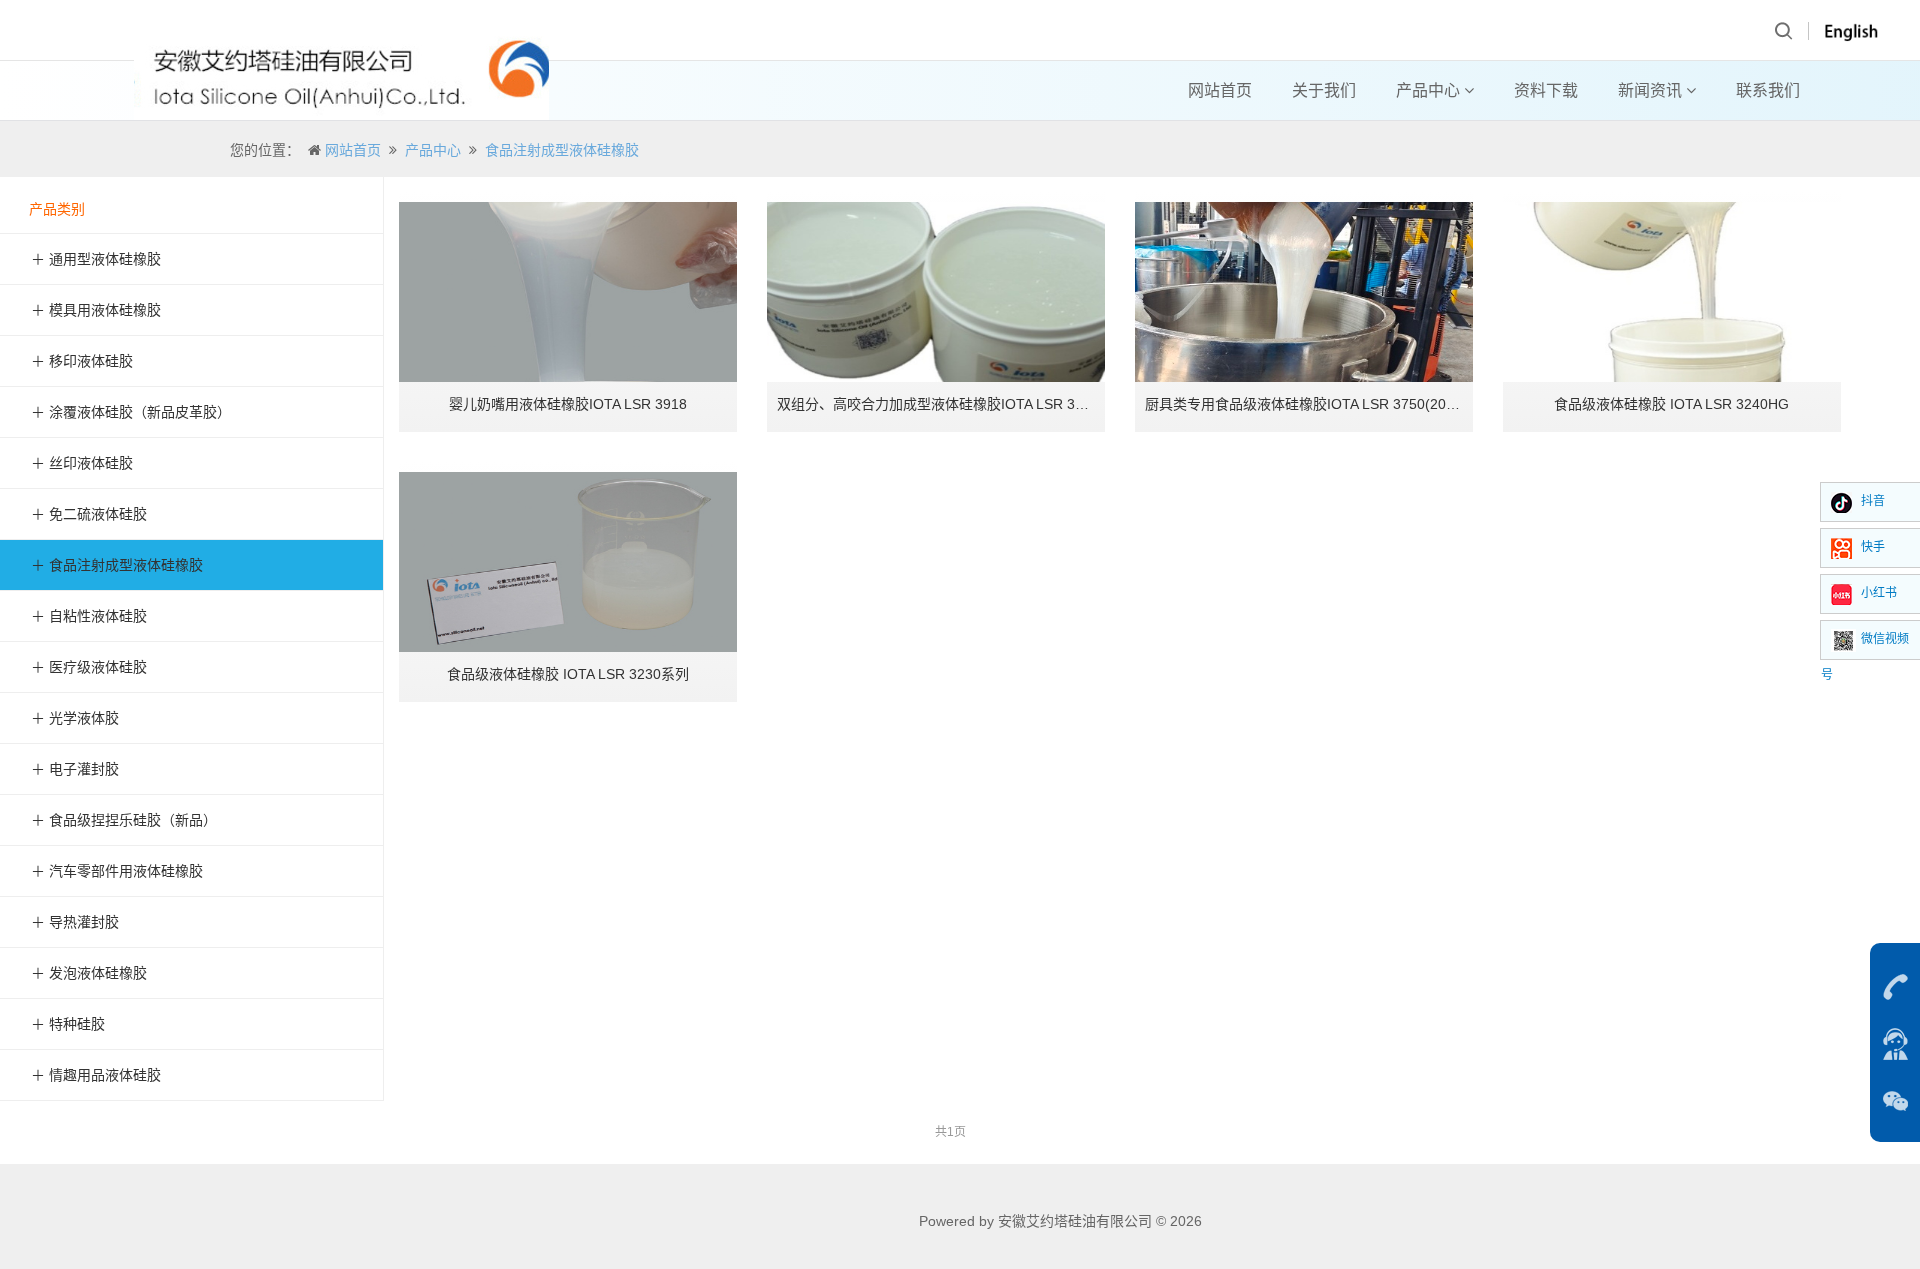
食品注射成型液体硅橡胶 (562, 150)
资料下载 (1546, 90)
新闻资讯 (1652, 90)
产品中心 (1430, 90)
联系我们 (1768, 90)
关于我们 (1324, 90)
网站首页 (1220, 90)
